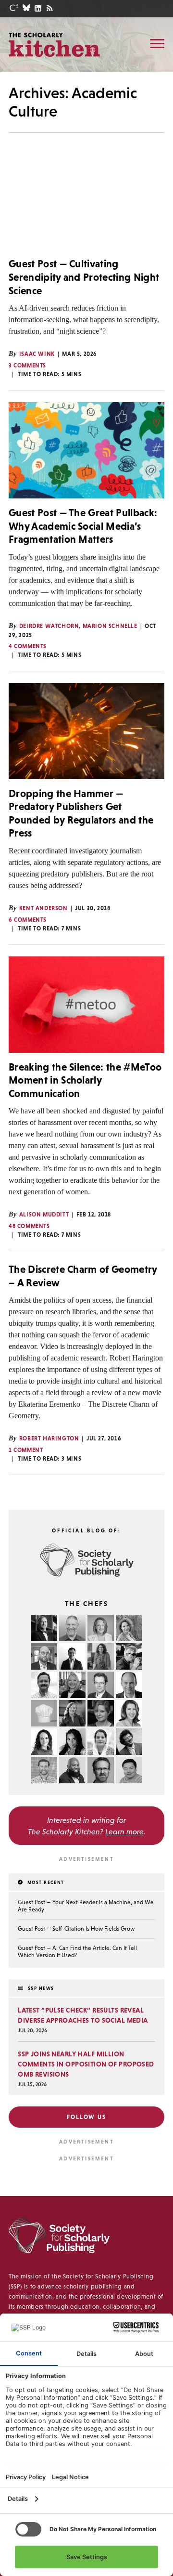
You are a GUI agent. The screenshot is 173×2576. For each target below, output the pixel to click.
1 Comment (26, 1450)
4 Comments (28, 646)
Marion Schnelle (110, 626)
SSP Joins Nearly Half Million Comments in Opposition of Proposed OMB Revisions (86, 2064)
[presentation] (86, 201)
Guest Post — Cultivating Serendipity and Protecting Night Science (84, 277)
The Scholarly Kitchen (54, 44)
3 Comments (27, 366)
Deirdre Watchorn (49, 626)
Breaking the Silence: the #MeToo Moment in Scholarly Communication (85, 1080)
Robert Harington (49, 1438)
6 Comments (28, 920)
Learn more (124, 1831)
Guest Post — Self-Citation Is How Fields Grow (76, 1929)
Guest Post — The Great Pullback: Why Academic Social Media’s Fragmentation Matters (83, 526)
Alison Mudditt (44, 1215)
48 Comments (29, 1226)
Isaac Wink (37, 354)
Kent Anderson (43, 908)
